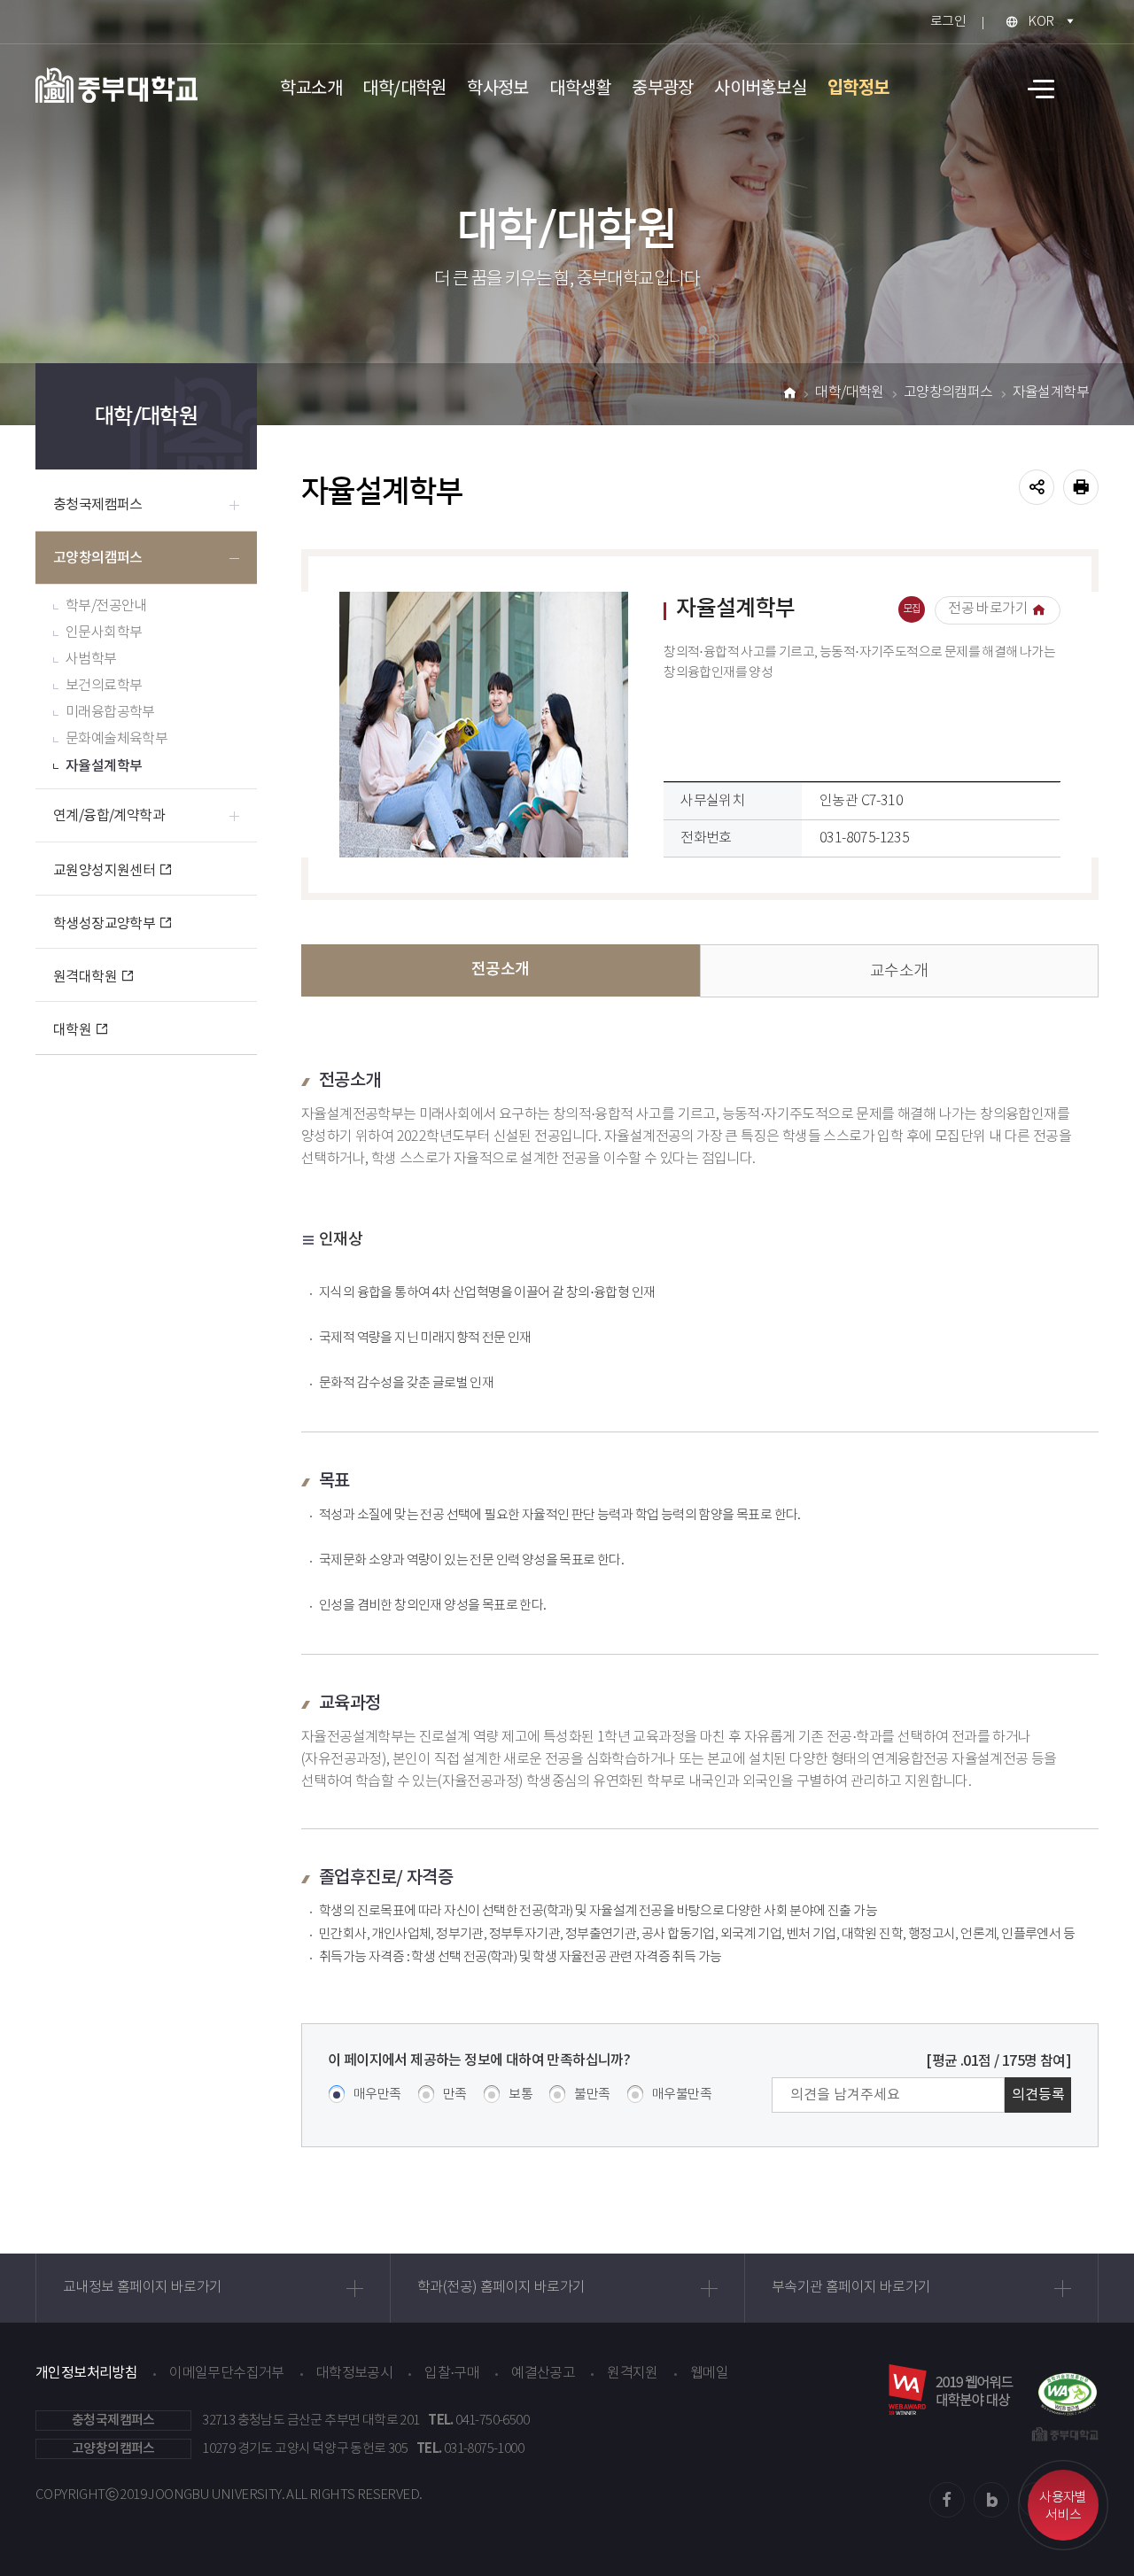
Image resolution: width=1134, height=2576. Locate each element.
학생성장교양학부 (104, 924)
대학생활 (580, 89)
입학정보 (858, 89)
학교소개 (311, 89)
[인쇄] (1081, 487)
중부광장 (663, 89)
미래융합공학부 (110, 713)
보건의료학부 (104, 686)
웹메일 (709, 2374)
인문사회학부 (104, 633)
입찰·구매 (452, 2374)
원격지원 (633, 2374)
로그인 (948, 22)
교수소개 (899, 972)
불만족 (592, 2095)
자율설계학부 (104, 766)
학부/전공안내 (106, 606)
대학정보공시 (354, 2374)
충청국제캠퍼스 (98, 505)
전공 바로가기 (988, 609)
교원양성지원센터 (104, 871)
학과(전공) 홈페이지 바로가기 (501, 2288)
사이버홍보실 (760, 89)
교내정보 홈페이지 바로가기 (143, 2288)
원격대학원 (85, 977)
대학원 (72, 1030)
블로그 (991, 2500)
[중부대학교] (117, 85)
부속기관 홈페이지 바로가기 (851, 2288)
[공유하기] (1037, 487)
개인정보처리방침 (86, 2373)
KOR (1041, 22)
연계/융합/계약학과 (109, 816)
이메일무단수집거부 (227, 2374)
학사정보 (498, 89)
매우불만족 (682, 2095)
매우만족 (377, 2095)
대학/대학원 (404, 89)
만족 (455, 2095)
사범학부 (91, 660)
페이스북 (947, 2500)
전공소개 (501, 970)
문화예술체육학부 (117, 739)
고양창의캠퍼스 (98, 558)
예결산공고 (543, 2374)
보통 (520, 2095)
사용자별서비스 (1063, 2506)
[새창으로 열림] (1068, 2390)
